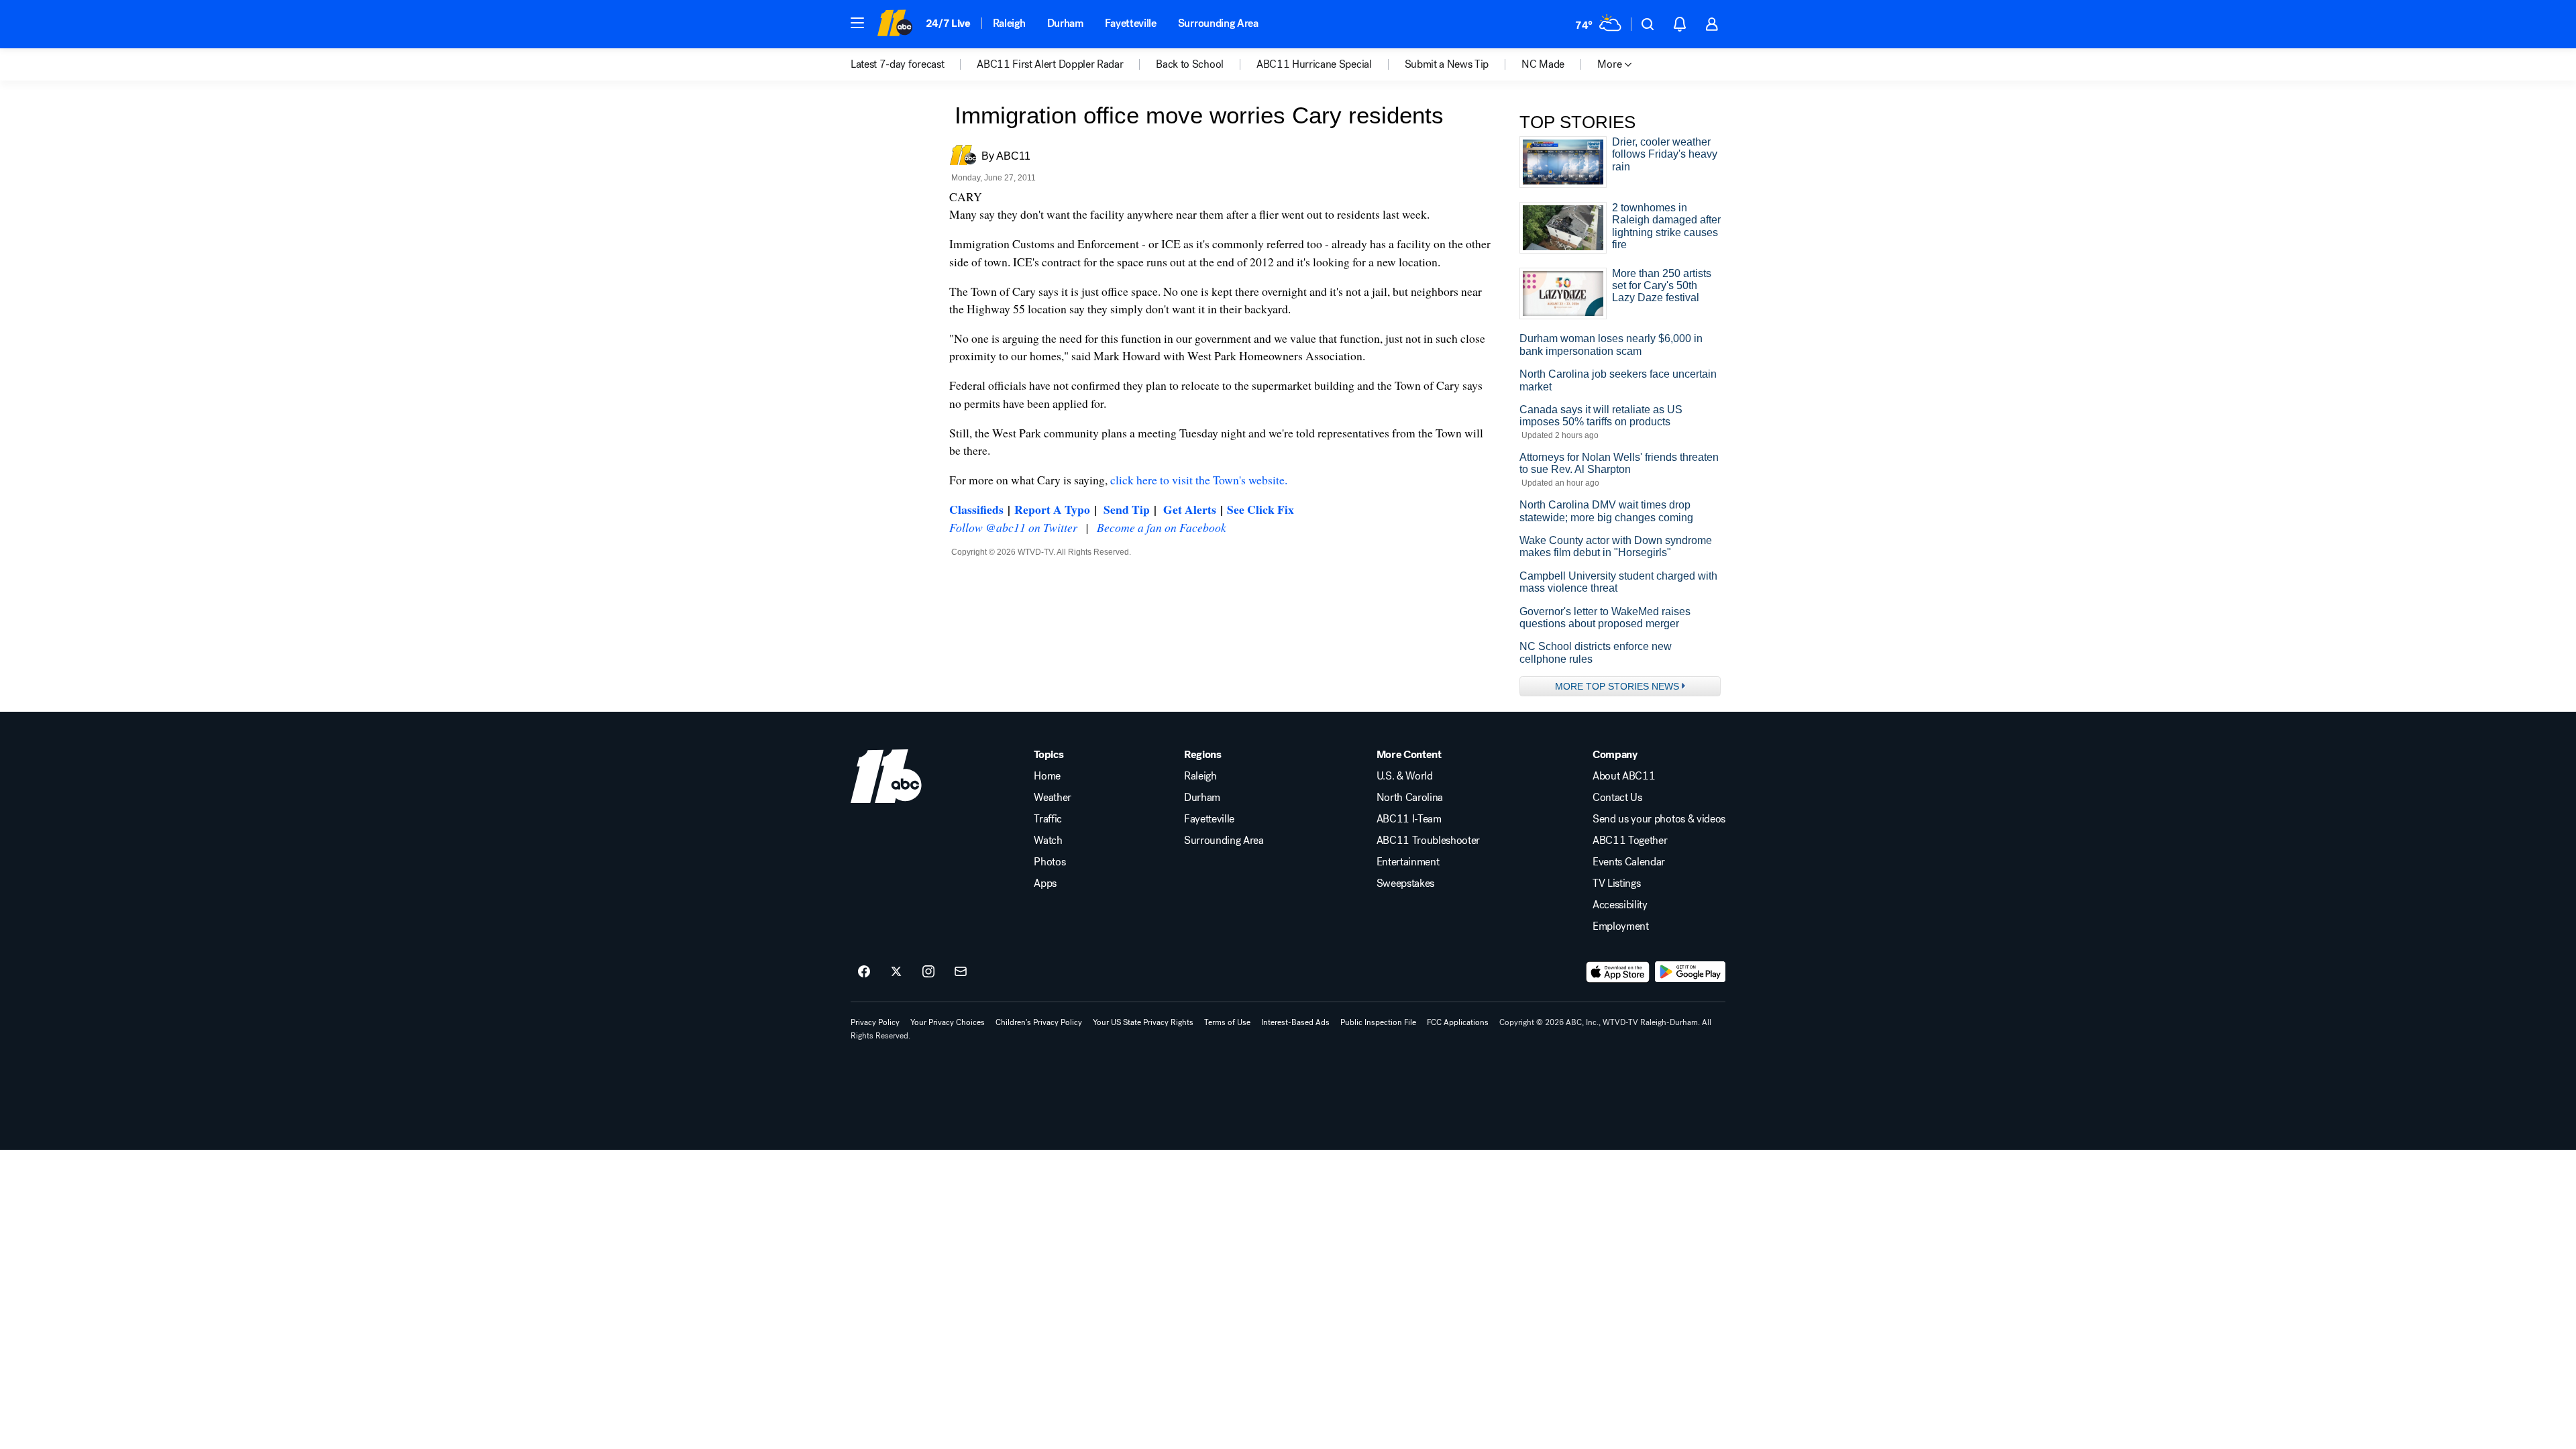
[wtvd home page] (886, 776)
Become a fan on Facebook (1162, 527)
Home (1047, 776)
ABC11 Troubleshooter (1429, 841)
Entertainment (1408, 862)
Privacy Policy (875, 1022)
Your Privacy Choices (948, 1022)
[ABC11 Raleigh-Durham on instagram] (928, 972)
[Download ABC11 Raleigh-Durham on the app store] (1618, 972)
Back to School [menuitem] (1190, 64)
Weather (1053, 798)
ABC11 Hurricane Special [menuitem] (1314, 64)
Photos (1050, 862)
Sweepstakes (1405, 883)
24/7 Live (948, 23)
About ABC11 (1624, 776)
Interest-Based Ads (1295, 1022)
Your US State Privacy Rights (1143, 1022)
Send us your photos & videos (1659, 819)
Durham (1065, 23)
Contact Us (1617, 798)
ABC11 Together (1630, 841)
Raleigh (1009, 23)
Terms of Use (1227, 1022)
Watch (1048, 841)
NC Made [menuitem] (1543, 64)
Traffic (1048, 819)
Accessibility (1620, 905)
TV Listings (1616, 883)
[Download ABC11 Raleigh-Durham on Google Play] (1690, 972)
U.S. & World (1405, 776)
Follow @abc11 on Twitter (1013, 527)
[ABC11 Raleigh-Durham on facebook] (864, 972)
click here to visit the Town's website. (1199, 480)
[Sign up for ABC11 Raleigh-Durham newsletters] (961, 972)
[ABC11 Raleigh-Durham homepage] (895, 24)
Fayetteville (1131, 23)
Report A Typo (1052, 509)
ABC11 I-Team (1409, 819)
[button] (857, 23)
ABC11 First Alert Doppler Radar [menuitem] (1050, 64)
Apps (1045, 883)
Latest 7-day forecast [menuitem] (897, 64)
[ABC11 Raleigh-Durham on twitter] (896, 972)
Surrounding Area (1218, 23)
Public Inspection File (1378, 1022)
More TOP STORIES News (1617, 686)
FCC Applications (1458, 1022)
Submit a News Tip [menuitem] (1447, 64)
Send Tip (1127, 509)
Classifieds (976, 509)
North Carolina (1410, 798)
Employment (1621, 926)
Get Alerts (1190, 509)
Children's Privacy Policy (1039, 1022)
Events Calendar (1629, 862)
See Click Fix (1260, 509)
